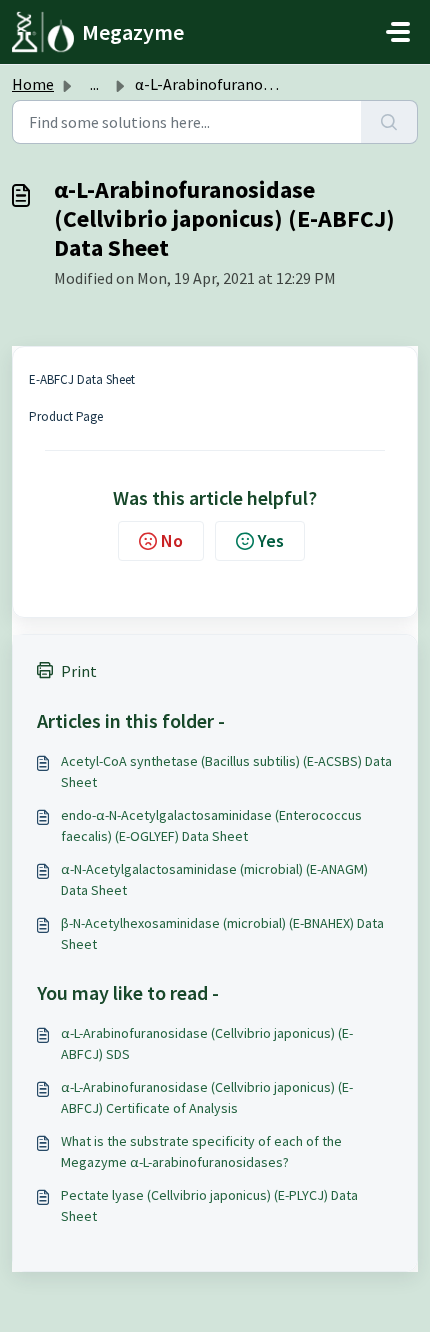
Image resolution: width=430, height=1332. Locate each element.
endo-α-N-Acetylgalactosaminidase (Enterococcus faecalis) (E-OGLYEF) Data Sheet (211, 825)
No (172, 540)
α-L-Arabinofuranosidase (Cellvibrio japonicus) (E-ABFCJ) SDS (207, 1043)
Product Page (66, 416)
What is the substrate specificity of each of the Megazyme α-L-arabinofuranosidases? (201, 1151)
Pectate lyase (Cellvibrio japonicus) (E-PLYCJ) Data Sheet (209, 1205)
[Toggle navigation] (398, 32)
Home (33, 84)
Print (79, 671)
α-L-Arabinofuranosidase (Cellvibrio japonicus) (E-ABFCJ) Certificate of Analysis (207, 1097)
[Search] (389, 122)
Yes (271, 540)
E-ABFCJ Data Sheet (82, 379)
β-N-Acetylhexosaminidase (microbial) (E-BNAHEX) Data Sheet (222, 933)
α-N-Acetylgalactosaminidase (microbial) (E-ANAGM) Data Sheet (214, 879)
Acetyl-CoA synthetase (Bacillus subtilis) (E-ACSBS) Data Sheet (226, 771)
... (94, 84)
